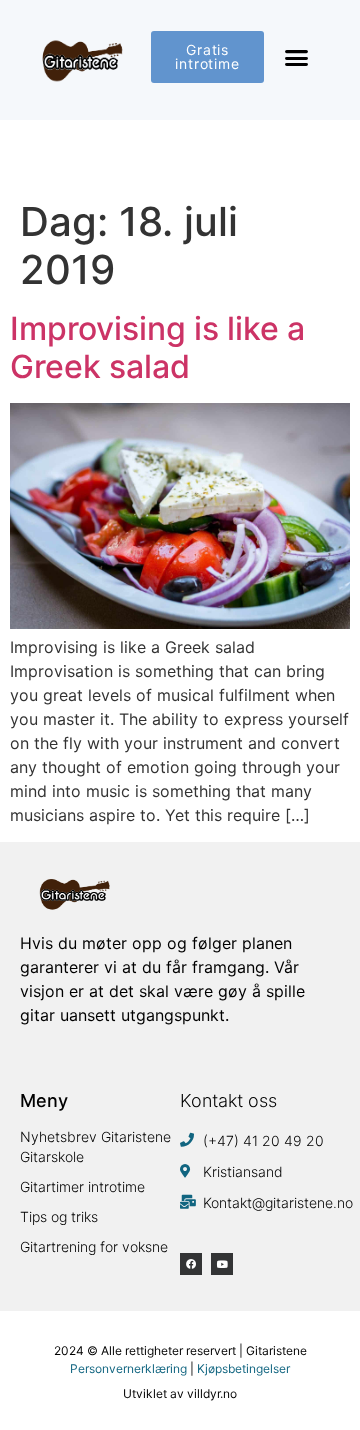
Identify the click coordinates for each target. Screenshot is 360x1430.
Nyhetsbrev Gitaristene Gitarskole (95, 1146)
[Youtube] (222, 1264)
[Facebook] (191, 1264)
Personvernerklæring (128, 1368)
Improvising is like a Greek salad (157, 347)
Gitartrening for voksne (94, 1246)
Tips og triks (59, 1216)
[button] (297, 58)
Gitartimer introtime (82, 1186)
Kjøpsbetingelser (243, 1368)
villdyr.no (212, 1393)
